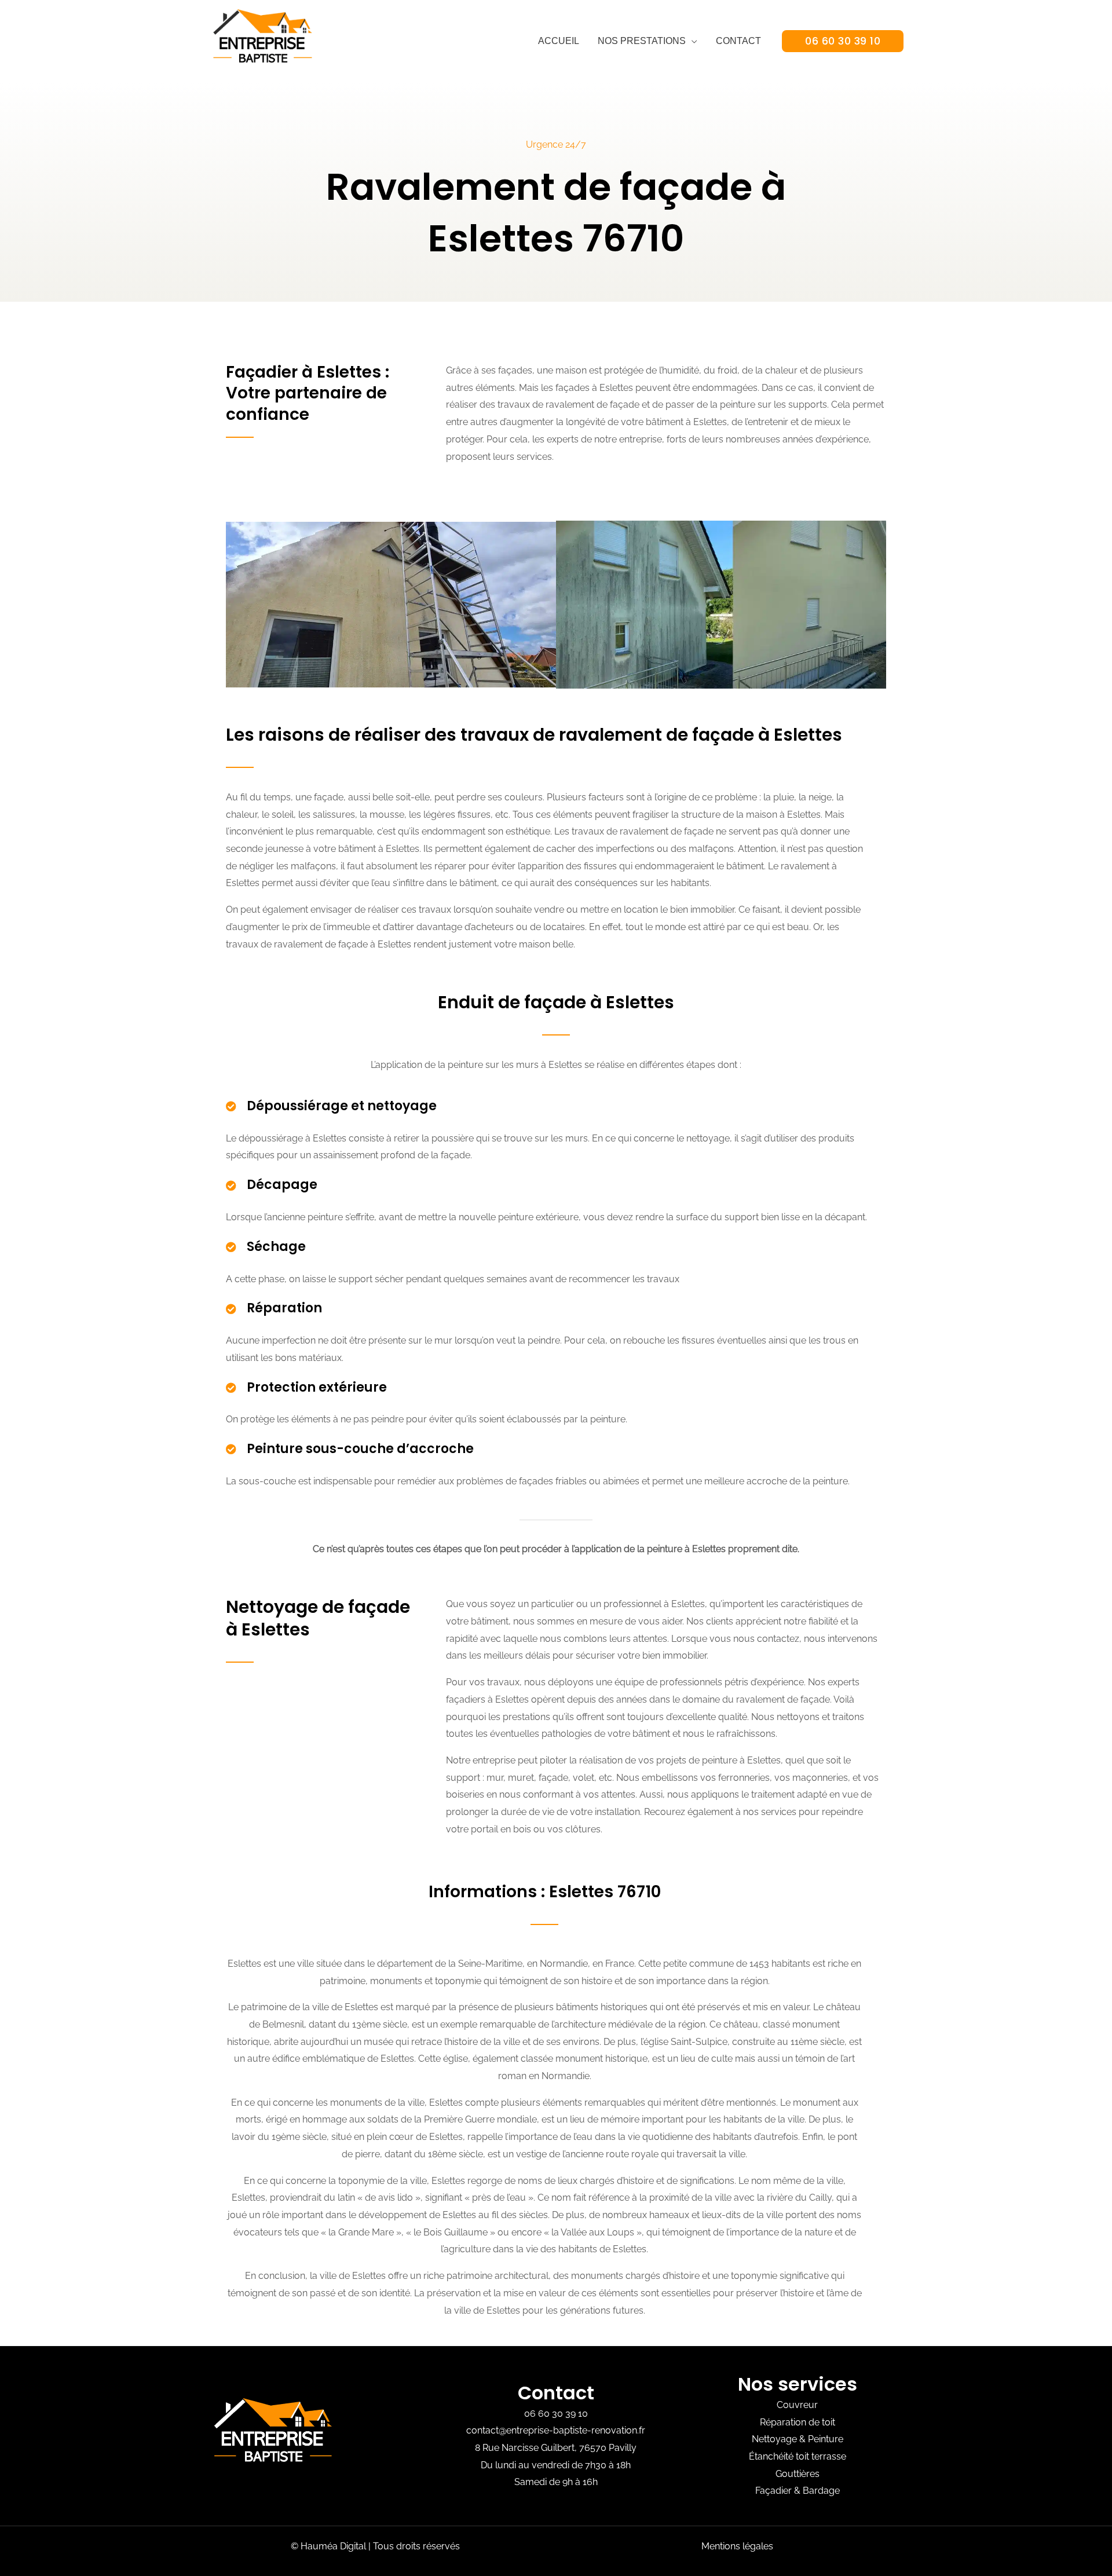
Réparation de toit (798, 2422)
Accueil (559, 41)
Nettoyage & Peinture (798, 2439)
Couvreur (797, 2405)
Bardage (821, 2491)
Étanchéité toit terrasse (798, 2456)
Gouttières (798, 2474)
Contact (738, 41)
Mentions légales (737, 2546)
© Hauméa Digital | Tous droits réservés (375, 2546)
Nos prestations (642, 41)
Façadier (773, 2491)
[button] (843, 41)
